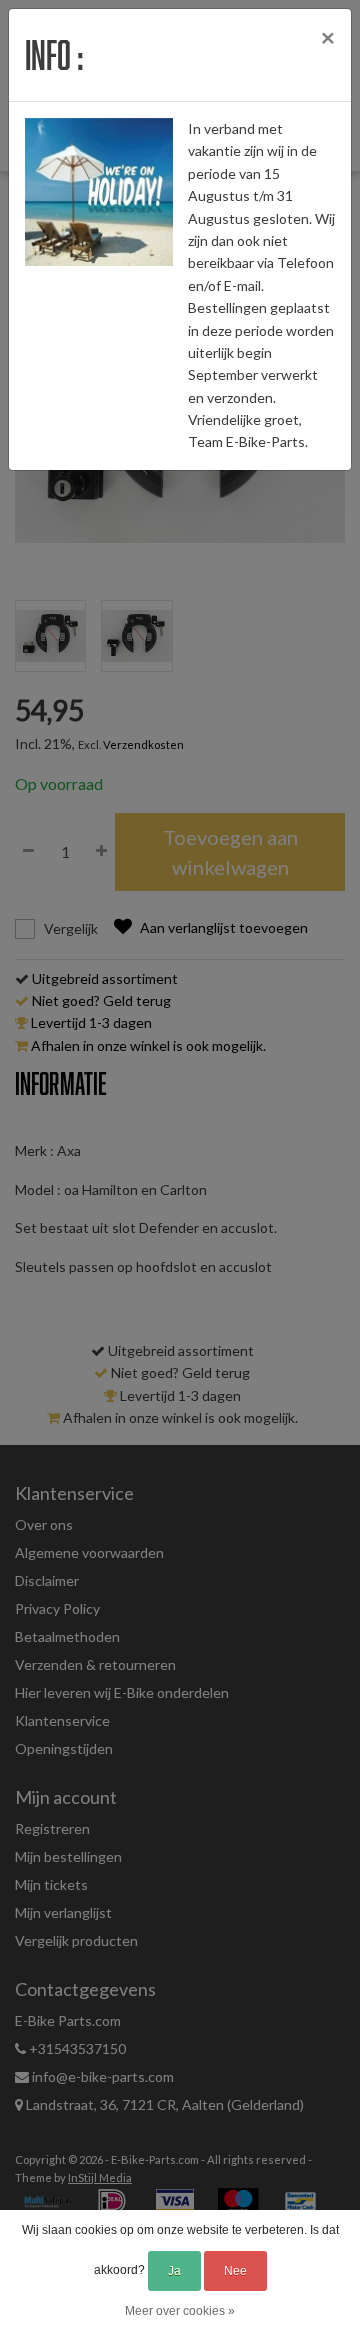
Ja (174, 2271)
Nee (235, 2271)
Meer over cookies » (180, 2311)
